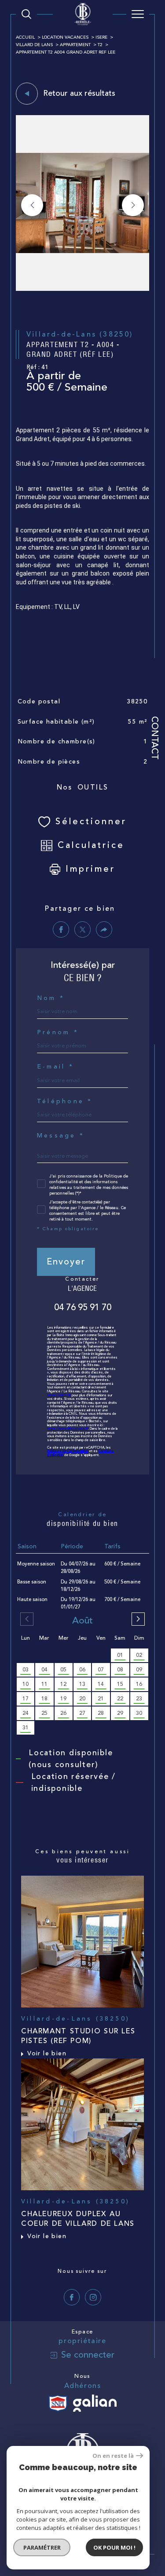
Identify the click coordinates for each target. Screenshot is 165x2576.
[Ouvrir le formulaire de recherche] (26, 14)
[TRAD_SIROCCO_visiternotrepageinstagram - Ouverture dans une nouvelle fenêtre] (93, 2297)
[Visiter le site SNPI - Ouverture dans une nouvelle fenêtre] (58, 2403)
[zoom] (82, 289)
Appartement (75, 45)
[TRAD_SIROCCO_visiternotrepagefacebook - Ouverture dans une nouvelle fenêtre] (72, 2297)
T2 (100, 45)
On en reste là (113, 2456)
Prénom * (58, 1033)
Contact (155, 738)
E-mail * (55, 1067)
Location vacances (65, 37)
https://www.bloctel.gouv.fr (68, 1429)
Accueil (25, 37)
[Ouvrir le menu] (138, 14)
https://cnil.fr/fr (59, 1395)
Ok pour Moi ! (114, 2547)
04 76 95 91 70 (83, 1308)
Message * (61, 1136)
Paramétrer (42, 2547)
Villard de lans (34, 45)
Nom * (51, 998)
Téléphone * (65, 1101)
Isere (101, 37)
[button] (133, 205)
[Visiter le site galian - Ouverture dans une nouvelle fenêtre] (95, 2403)
